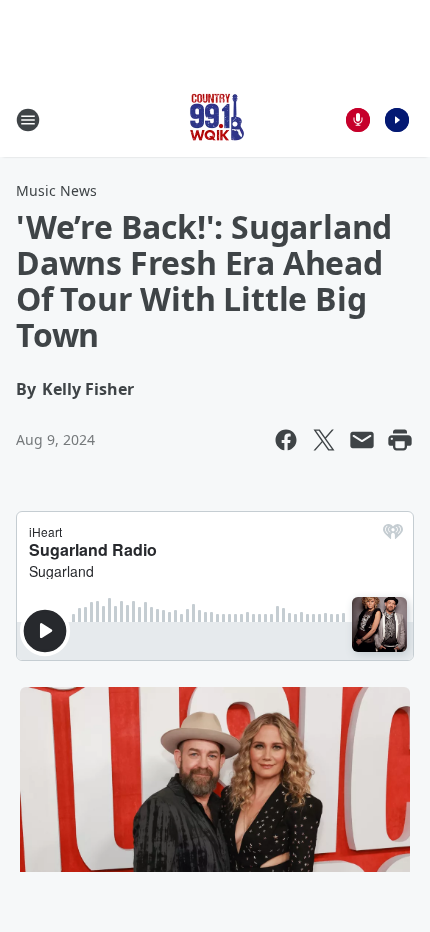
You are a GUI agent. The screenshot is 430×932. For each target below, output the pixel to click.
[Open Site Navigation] (28, 120)
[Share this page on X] (324, 440)
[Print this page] (400, 440)
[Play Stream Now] (397, 120)
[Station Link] (215, 119)
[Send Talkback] (358, 120)
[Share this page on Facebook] (286, 440)
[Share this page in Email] (362, 440)
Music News (56, 190)
